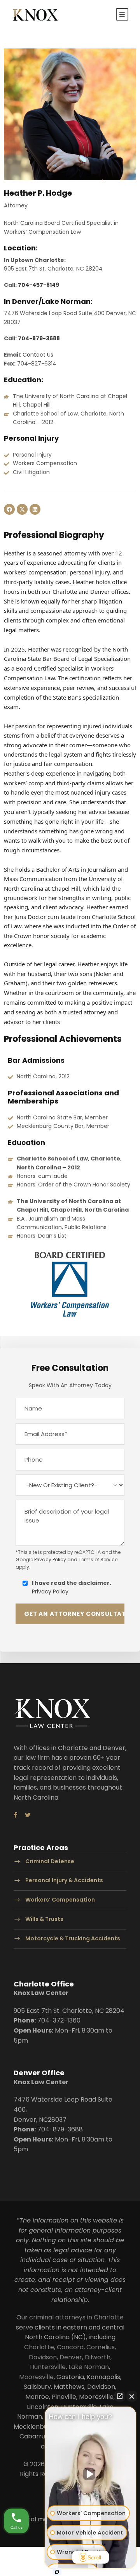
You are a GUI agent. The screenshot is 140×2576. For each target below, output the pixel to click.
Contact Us (38, 355)
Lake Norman (89, 2367)
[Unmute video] (91, 2474)
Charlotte (39, 2347)
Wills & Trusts (44, 1919)
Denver (71, 2357)
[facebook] (15, 1815)
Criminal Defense (50, 1861)
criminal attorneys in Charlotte (76, 2317)
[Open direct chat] (120, 2396)
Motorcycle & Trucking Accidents (73, 1938)
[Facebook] (9, 509)
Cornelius (101, 2347)
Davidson (43, 2357)
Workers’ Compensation (60, 1900)
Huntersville (48, 2367)
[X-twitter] (22, 509)
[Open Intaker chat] (57, 2572)
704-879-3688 (39, 338)
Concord (70, 2347)
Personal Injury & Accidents (64, 1881)
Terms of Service (98, 1560)
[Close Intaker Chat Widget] (132, 2396)
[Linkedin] (35, 509)
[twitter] (28, 1815)
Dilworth (98, 2357)
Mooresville (36, 2377)
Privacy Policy (50, 1560)
